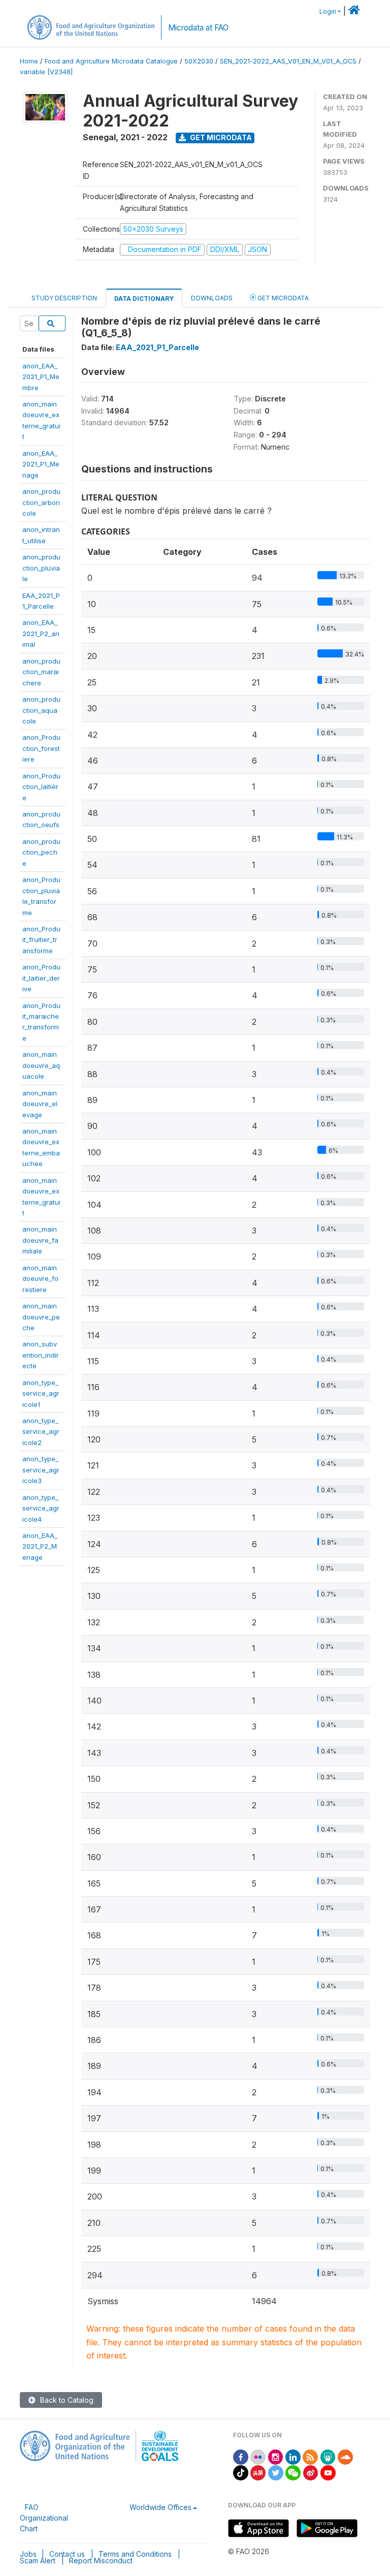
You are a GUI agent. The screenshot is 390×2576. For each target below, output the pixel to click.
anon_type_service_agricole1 (41, 1393)
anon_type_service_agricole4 (41, 1508)
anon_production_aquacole (41, 710)
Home (29, 61)
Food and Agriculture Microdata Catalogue (111, 61)
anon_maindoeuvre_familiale (40, 1240)
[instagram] (276, 2456)
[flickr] (258, 2456)
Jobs (28, 2554)
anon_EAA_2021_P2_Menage (40, 1546)
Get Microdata (220, 137)
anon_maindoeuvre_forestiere (40, 1279)
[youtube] (328, 2472)
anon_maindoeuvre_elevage (40, 1104)
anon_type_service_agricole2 (41, 1432)
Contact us (67, 2554)
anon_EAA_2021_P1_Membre (41, 377)
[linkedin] (293, 2456)
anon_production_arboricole (41, 502)
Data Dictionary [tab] (144, 299)
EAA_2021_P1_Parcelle (157, 347)
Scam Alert (38, 2561)
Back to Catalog (66, 2400)
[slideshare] (328, 2456)
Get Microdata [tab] (282, 298)
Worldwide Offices (160, 2507)
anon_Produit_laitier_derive (41, 978)
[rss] (310, 2456)
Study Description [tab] (64, 298)
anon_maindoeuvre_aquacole (41, 1065)
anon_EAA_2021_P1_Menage (41, 464)
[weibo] (311, 2472)
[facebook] (241, 2456)
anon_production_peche (41, 852)
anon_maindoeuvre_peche (41, 1317)
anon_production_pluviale (41, 568)
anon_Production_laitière (41, 787)
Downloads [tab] (212, 298)
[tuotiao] (258, 2472)
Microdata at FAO (198, 28)
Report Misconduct (101, 2561)
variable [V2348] (46, 72)
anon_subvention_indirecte (41, 1355)
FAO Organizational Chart (44, 2518)
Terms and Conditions (135, 2554)
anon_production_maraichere (41, 672)
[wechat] (293, 2472)
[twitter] (276, 2472)
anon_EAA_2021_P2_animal (41, 633)
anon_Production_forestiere (41, 748)
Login (328, 11)
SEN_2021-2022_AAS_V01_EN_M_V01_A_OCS (288, 61)
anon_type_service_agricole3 (41, 1470)
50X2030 (199, 61)
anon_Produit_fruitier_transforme (41, 940)
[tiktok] (241, 2472)
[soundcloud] (345, 2456)
